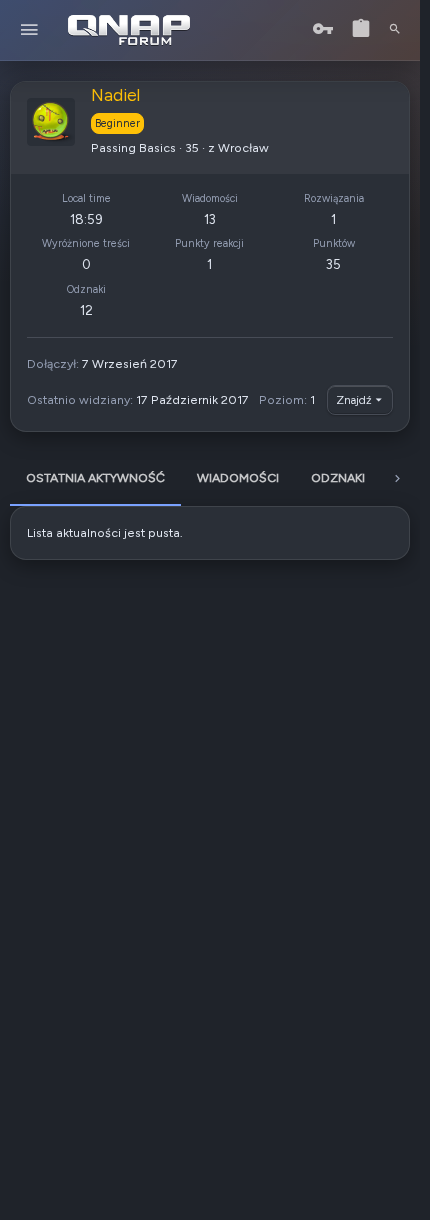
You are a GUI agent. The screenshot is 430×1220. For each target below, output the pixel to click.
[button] (29, 30)
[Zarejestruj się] (361, 29)
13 (210, 219)
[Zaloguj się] (323, 29)
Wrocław (243, 147)
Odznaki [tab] (338, 477)
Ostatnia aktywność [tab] (95, 477)
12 (86, 310)
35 (333, 264)
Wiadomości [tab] (238, 477)
